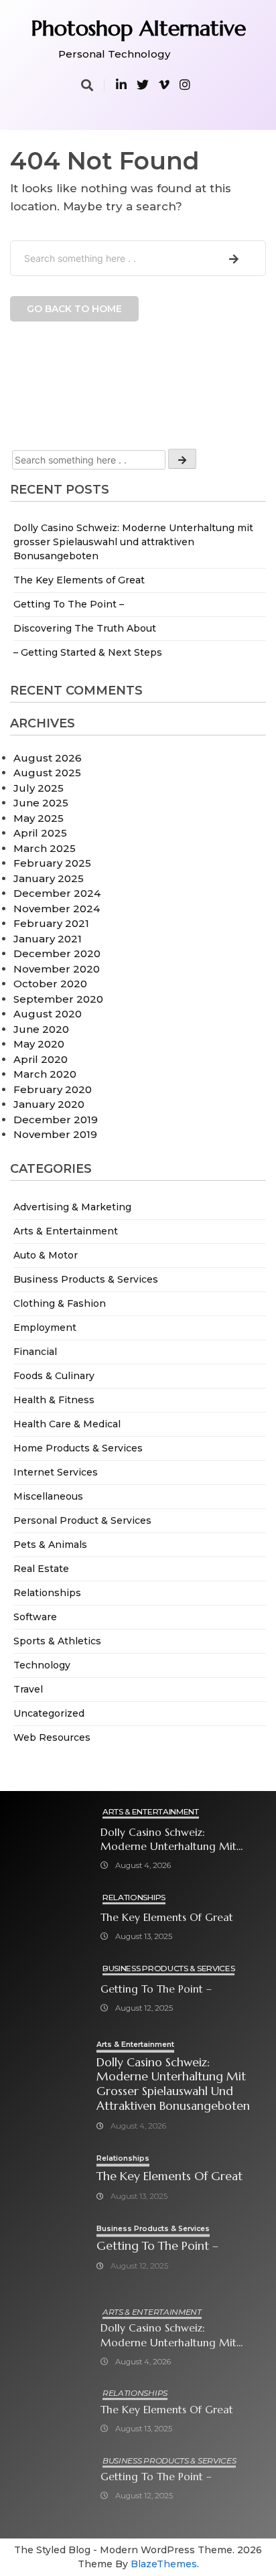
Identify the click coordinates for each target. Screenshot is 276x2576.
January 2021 (48, 939)
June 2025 (41, 803)
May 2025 (39, 818)
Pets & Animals (50, 1545)
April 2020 (41, 1059)
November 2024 (57, 909)
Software (35, 1617)
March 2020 (45, 1074)
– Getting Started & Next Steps (88, 652)
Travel (28, 1689)
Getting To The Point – (69, 604)
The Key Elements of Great (79, 580)
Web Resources (52, 1737)
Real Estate (41, 1569)
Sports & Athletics (57, 1641)
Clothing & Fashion (60, 1303)
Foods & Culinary (54, 1376)
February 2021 (51, 923)
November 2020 (57, 969)
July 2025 (39, 788)
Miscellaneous (48, 1496)
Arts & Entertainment (66, 1231)
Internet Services (56, 1472)
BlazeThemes (164, 2564)
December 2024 (57, 893)
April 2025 (40, 833)
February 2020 (53, 1089)
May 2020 (39, 1044)
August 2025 (47, 773)
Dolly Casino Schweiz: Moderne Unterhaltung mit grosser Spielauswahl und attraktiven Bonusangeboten (133, 542)
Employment (45, 1328)
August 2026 (48, 758)
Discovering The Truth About (85, 628)
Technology (42, 1665)
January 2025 (49, 878)
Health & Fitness (54, 1400)
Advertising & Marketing (72, 1207)
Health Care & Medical (67, 1424)
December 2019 (56, 1120)
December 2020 (57, 953)
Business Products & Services (86, 1279)
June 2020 (41, 1029)
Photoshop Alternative (138, 28)
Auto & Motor (46, 1255)
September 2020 (58, 999)
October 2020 (50, 984)
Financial (35, 1352)
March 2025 (45, 848)
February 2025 (52, 863)
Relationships (47, 1593)
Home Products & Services (78, 1448)
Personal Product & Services (82, 1520)
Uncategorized (49, 1713)
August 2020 (48, 1014)
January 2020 (49, 1104)
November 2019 (55, 1134)
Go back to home (74, 309)
